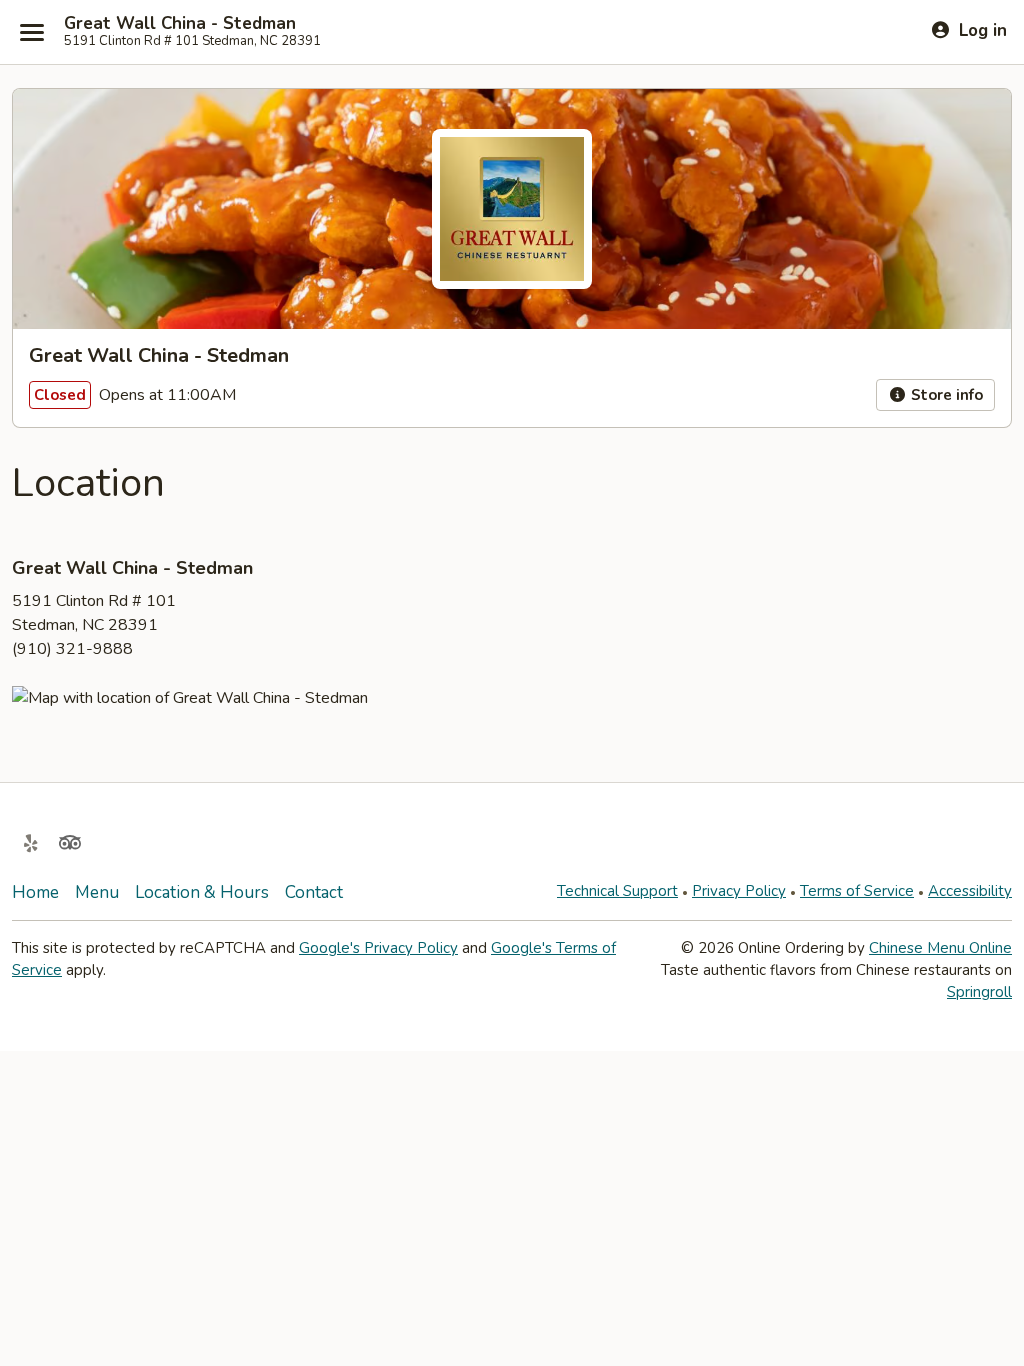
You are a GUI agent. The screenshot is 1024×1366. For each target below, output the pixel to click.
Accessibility (970, 891)
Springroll (979, 992)
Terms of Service (857, 891)
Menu (97, 892)
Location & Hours (202, 892)
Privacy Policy (739, 891)
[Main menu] (32, 32)
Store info (945, 395)
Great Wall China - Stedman (180, 24)
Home (35, 892)
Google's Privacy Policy (378, 948)
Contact (314, 892)
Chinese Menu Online (940, 948)
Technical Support (617, 891)
